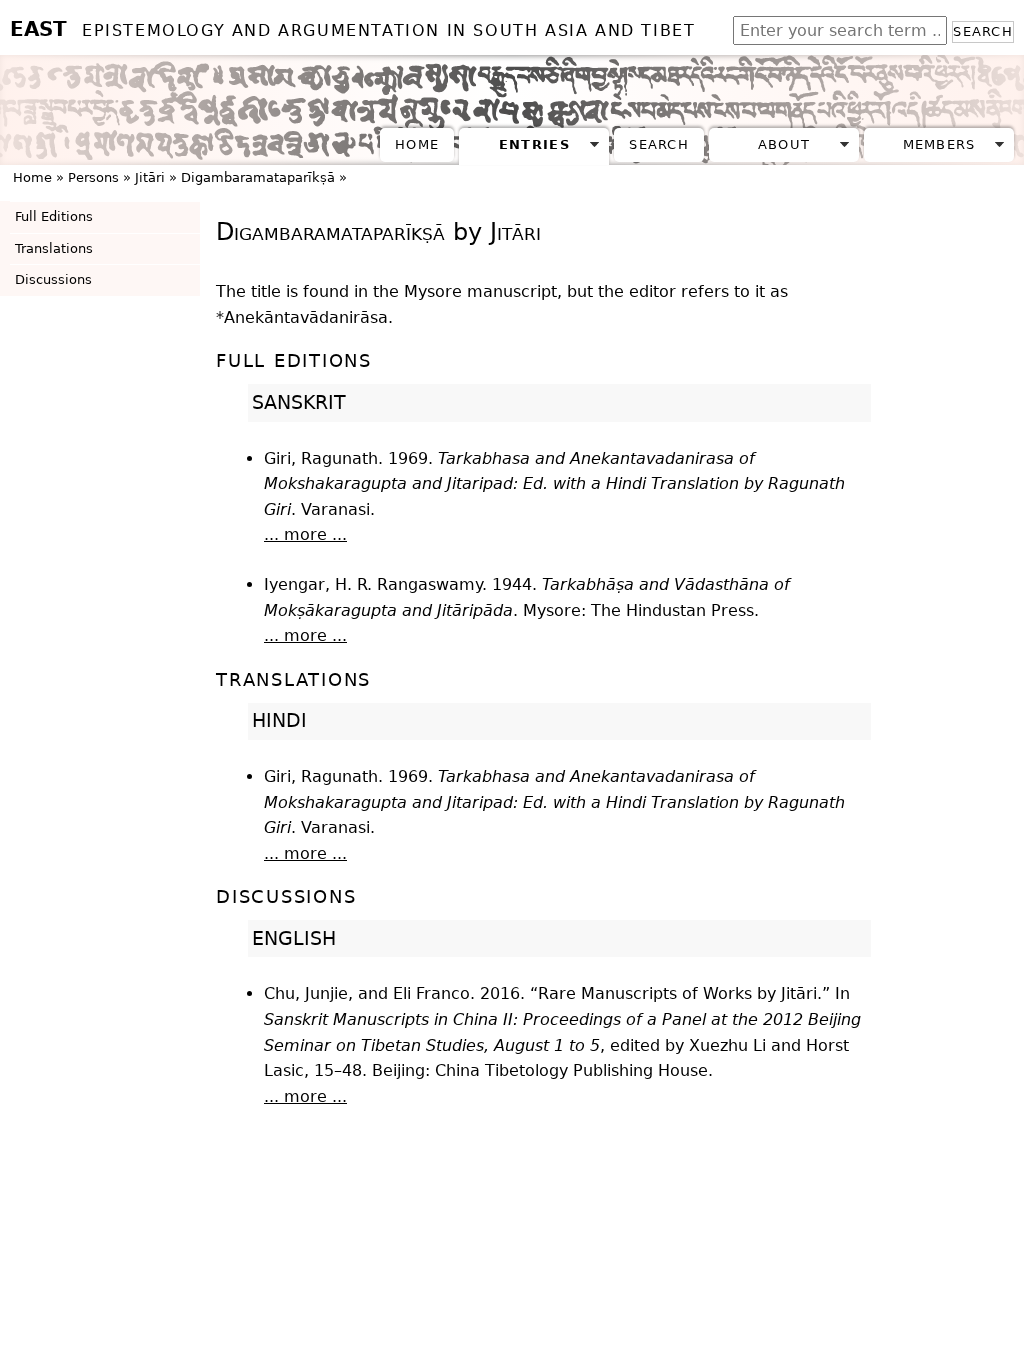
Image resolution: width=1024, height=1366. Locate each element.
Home (417, 144)
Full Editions (54, 216)
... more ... (305, 534)
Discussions (53, 279)
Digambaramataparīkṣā (258, 177)
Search (983, 31)
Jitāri (150, 177)
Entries (534, 144)
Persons (93, 177)
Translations (54, 248)
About (784, 144)
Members (939, 144)
